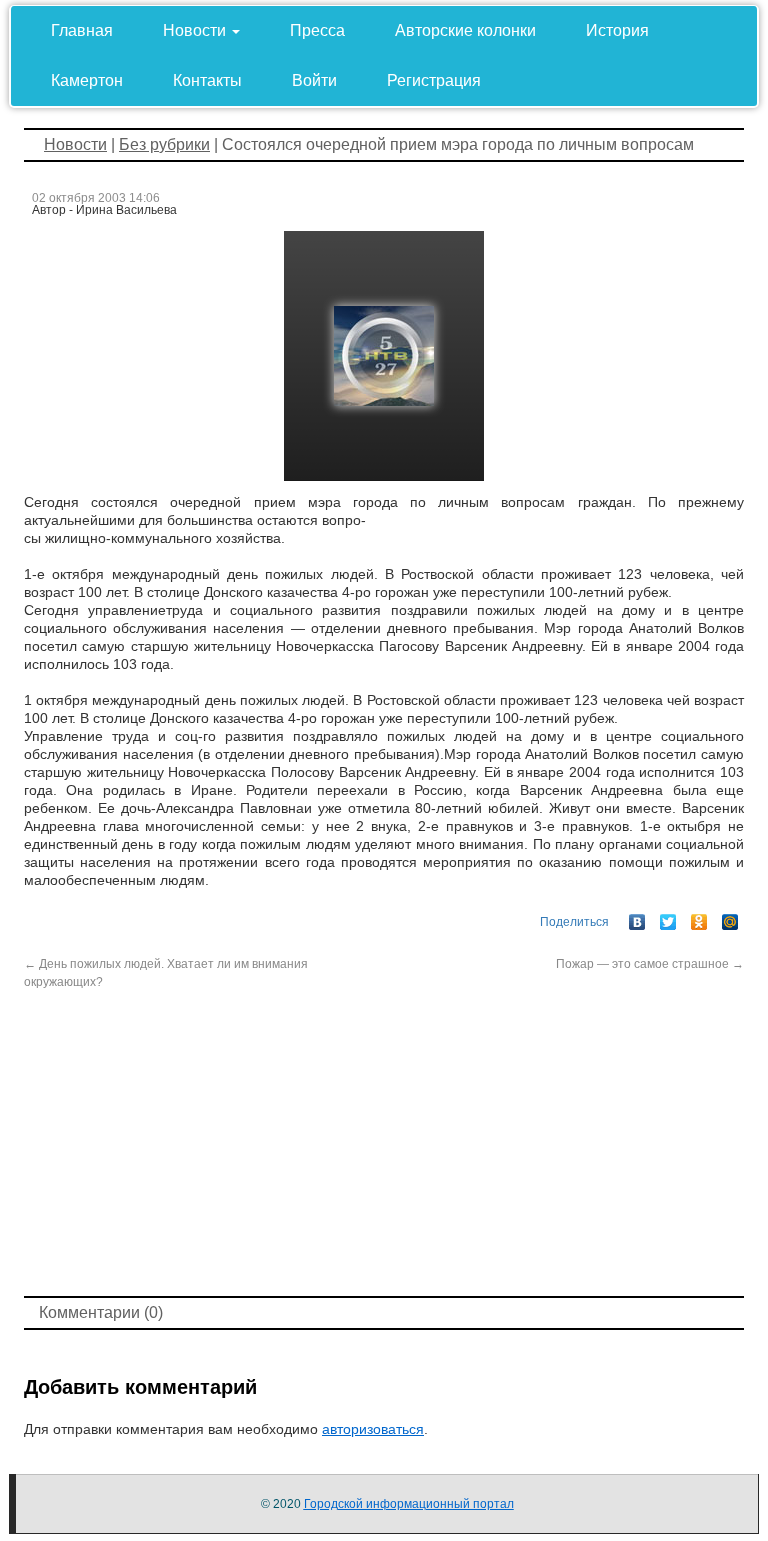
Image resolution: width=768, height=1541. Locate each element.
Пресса (317, 30)
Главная (82, 30)
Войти (314, 80)
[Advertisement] (384, 1141)
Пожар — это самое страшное (650, 964)
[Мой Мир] (730, 917)
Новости (196, 30)
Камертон (87, 80)
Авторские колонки (465, 30)
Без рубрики (164, 144)
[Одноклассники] (699, 917)
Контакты (207, 80)
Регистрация (434, 80)
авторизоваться (373, 1429)
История (617, 30)
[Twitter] (668, 917)
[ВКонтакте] (637, 917)
